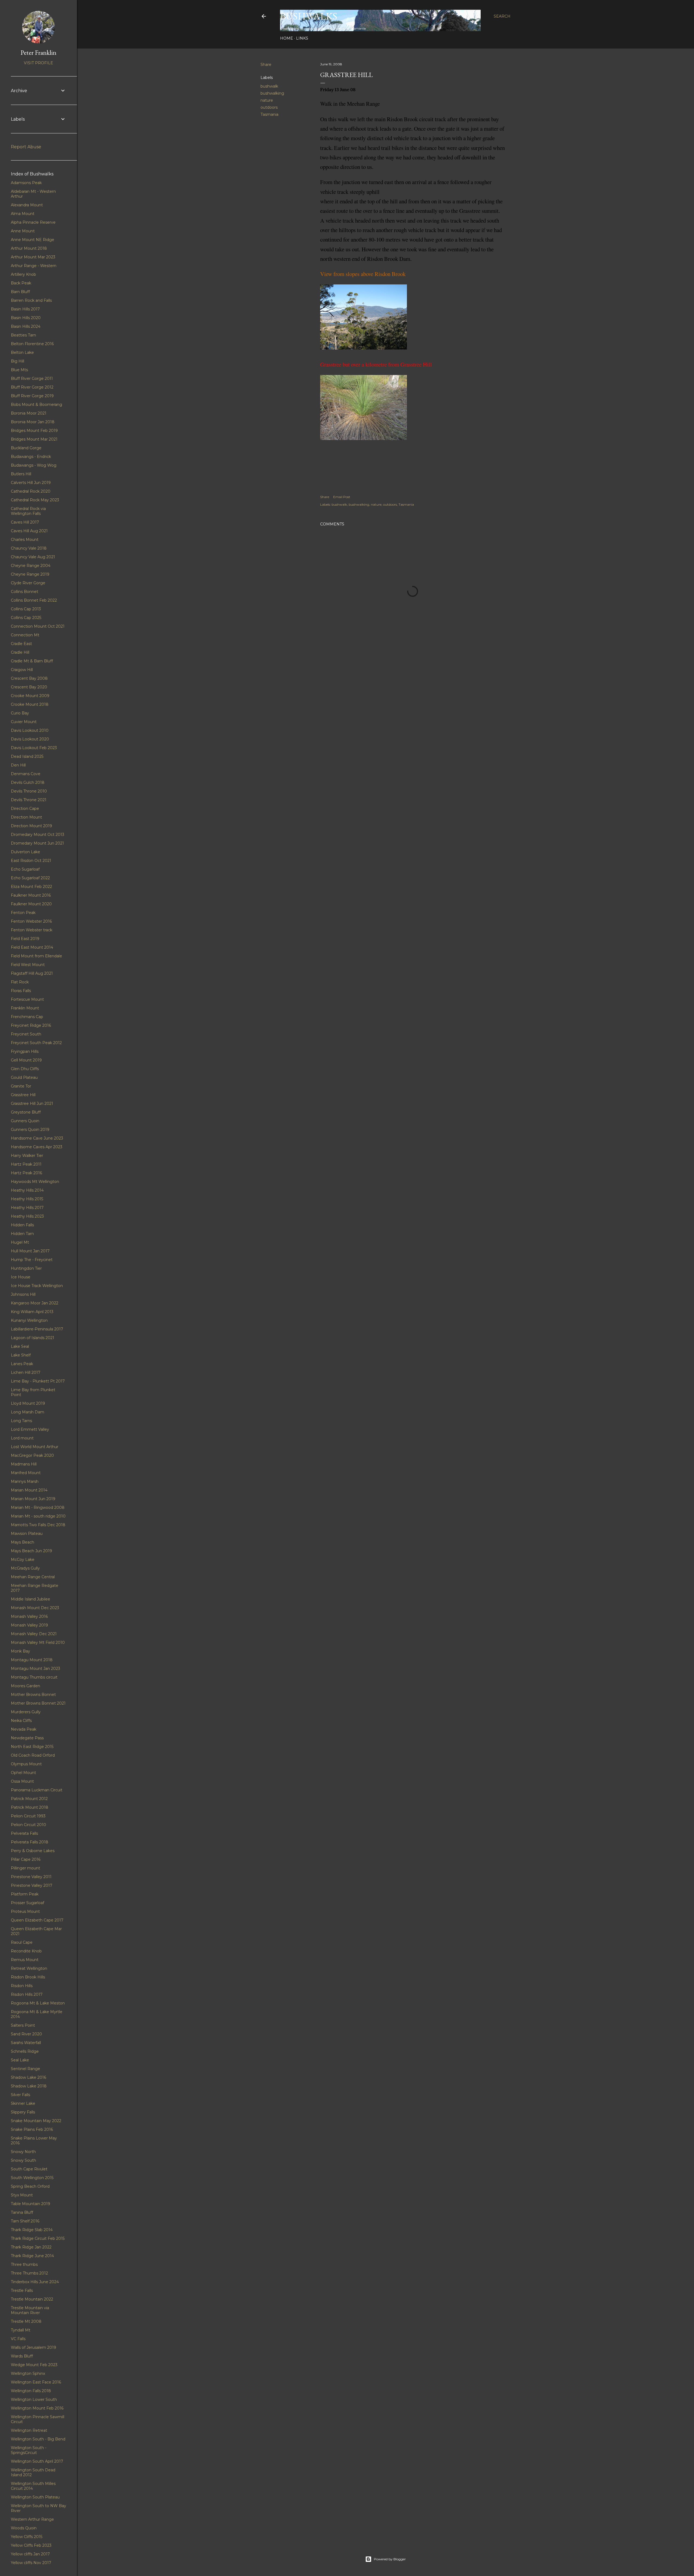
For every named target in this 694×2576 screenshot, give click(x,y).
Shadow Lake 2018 (29, 2086)
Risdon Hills (22, 1986)
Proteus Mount (25, 1911)
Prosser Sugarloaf (28, 1903)
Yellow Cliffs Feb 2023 (31, 2545)
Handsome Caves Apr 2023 (37, 1147)
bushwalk (269, 86)
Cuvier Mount (24, 722)
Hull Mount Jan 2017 (30, 1251)
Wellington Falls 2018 (31, 2391)
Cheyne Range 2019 (30, 574)
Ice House (21, 1277)
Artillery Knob (23, 274)
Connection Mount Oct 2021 (38, 626)
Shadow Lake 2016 (28, 2077)
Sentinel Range (25, 2069)
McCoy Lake (23, 1560)
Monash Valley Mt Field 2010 (38, 1643)
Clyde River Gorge (28, 583)
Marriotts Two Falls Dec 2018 (38, 1525)
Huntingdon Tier (26, 1268)
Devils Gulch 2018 (28, 782)
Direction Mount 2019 (31, 826)
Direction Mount (26, 817)
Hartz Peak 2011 (26, 1164)
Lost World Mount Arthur (35, 1447)
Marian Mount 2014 (29, 1490)
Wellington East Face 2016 (36, 2382)
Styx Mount (22, 2195)
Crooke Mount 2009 (30, 696)
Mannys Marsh (25, 1481)
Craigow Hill (22, 670)
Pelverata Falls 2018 (30, 1842)
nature (267, 100)
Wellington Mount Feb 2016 (37, 2408)
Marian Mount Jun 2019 (33, 1499)
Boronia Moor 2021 (29, 413)
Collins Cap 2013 (26, 609)
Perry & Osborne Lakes (33, 1851)
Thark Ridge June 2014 (32, 2256)
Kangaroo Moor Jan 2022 (35, 1303)
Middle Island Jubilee (30, 1599)
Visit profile (38, 63)
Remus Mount (25, 1960)
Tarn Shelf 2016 (25, 2221)
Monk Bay (20, 1651)
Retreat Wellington (29, 1968)
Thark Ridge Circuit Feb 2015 (38, 2238)
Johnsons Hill (23, 1294)
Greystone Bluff (26, 1112)
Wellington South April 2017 (37, 2461)
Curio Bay (20, 713)
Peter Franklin (38, 52)
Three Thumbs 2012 (29, 2273)
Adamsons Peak (26, 183)
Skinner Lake (23, 2103)
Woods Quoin (24, 2528)
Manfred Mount (26, 1473)
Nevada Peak (24, 1729)
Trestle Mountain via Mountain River (30, 2310)
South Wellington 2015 (32, 2178)
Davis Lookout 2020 (30, 739)
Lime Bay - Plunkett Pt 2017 (38, 1381)
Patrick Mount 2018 (30, 1807)
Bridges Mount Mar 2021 (34, 439)
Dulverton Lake (25, 852)
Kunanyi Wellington (29, 1320)
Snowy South (23, 2160)
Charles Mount (25, 540)
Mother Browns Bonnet (33, 1695)
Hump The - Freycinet (32, 1260)
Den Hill (18, 765)
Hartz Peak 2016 (26, 1173)
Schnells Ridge (25, 2051)
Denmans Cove (26, 774)
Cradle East (21, 644)
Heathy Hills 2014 (27, 1190)
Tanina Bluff (22, 2212)
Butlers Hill (21, 474)
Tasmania (269, 114)
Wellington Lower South (34, 2399)
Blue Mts (19, 370)
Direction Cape (25, 809)
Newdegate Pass (27, 1738)
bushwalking (272, 93)
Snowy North (23, 2152)
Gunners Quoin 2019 (30, 1130)
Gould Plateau (24, 1077)
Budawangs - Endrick (31, 457)
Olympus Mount (26, 1764)
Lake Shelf (21, 1355)
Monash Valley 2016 (29, 1616)
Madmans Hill (24, 1464)
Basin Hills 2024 (26, 326)
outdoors (269, 107)
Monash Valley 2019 (29, 1625)
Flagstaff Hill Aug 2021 (32, 973)
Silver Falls (20, 2095)
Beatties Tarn (23, 335)
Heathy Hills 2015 (27, 1199)
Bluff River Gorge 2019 (32, 396)
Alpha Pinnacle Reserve (33, 222)
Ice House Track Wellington (37, 1286)
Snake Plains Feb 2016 (32, 2129)
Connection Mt (25, 635)
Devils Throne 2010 (29, 791)
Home (287, 38)
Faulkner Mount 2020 (31, 904)
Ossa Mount (22, 1781)
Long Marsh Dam (28, 1412)
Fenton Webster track (32, 930)
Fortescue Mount (27, 999)
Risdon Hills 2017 (27, 1994)
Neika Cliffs (21, 1721)
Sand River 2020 (26, 2034)
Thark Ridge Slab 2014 (32, 2230)
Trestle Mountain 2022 (32, 2299)
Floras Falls (21, 991)
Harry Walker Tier (27, 1156)
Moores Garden (25, 1686)
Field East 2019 (25, 939)
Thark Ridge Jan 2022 (31, 2247)
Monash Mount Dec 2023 (35, 1608)
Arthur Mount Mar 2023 (33, 257)
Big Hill (17, 361)
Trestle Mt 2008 (26, 2321)
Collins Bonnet (25, 592)
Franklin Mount (25, 1008)
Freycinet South (26, 1034)
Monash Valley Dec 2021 (34, 1634)
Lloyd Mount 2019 (28, 1403)
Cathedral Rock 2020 (31, 491)
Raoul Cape (22, 1942)
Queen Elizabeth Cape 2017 (37, 1920)
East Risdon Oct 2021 (31, 861)
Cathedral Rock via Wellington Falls (28, 511)
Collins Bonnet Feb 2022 (34, 600)
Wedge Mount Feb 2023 (34, 2365)
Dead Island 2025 (27, 756)
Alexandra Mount (27, 205)
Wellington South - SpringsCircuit (29, 2450)
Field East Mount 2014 (32, 947)
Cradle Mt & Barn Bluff (32, 661)
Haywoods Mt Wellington (35, 1182)
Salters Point (23, 2025)
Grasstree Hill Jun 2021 (32, 1103)
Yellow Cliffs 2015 (27, 2537)
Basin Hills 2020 (26, 318)
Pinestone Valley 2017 (32, 1885)
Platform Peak (25, 1894)
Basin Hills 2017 (25, 309)
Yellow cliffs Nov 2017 (31, 2563)
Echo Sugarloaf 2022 (30, 878)
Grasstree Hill (23, 1095)
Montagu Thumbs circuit (34, 1677)
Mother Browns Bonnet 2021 (38, 1703)
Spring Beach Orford (30, 2186)
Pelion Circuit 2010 (28, 1825)
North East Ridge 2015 (32, 1747)
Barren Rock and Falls (31, 300)
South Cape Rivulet (29, 2169)
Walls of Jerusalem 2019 (33, 2347)
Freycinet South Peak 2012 (36, 1043)
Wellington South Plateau (35, 2497)
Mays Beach (23, 1542)
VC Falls (18, 2339)
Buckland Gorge (26, 448)
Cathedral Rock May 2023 (35, 500)
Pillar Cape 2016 (26, 1859)
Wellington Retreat (29, 2430)
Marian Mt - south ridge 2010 (38, 1516)
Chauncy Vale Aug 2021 (33, 557)
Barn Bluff (20, 292)
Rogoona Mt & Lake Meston (38, 2003)
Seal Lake (20, 2060)
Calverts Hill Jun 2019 (31, 483)
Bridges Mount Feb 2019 (34, 431)
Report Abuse (26, 147)
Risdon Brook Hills (28, 1977)
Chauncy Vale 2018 (29, 548)
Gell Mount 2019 (26, 1060)
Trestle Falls (22, 2291)
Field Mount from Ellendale (36, 956)
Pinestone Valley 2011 (31, 1877)
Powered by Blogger (390, 2559)
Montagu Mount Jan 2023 (36, 1669)
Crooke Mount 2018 (30, 704)
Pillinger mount (25, 1868)
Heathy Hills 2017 (27, 1208)
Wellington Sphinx (28, 2373)
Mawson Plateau (27, 1534)
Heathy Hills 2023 (27, 1216)
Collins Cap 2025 (26, 618)
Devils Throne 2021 (29, 800)
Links (302, 38)
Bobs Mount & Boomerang (36, 405)
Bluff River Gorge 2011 (32, 378)
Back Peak (21, 283)
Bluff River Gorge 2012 (32, 387)
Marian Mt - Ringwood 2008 (38, 1507)
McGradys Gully (25, 1568)
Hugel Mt (20, 1242)
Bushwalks (309, 16)
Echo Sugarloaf (25, 869)
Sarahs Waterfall (26, 2043)
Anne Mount (23, 231)
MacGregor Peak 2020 (32, 1455)
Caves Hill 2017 (25, 522)
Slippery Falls (23, 2112)
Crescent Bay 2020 (29, 687)
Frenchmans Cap (27, 1017)
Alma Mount (23, 214)
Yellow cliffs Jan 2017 (30, 2554)
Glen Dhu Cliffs (25, 1069)
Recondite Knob (26, 1951)
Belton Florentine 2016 (32, 344)
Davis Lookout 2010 (30, 730)
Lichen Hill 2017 (26, 1372)
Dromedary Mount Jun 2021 (37, 843)
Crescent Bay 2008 (29, 678)
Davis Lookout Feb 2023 (34, 748)
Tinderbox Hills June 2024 (35, 2282)
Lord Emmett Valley (30, 1429)
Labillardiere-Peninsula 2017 (37, 1329)
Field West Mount (28, 965)
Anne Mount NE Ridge (33, 240)
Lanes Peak (22, 1364)
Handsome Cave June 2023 (37, 1138)
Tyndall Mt (21, 2330)
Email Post (342, 497)
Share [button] (266, 65)
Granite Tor (21, 1086)
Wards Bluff (22, 2356)
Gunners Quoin (25, 1121)
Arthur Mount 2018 (29, 248)
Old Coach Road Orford (33, 1755)
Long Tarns (21, 1421)
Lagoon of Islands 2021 (33, 1338)
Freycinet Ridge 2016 (31, 1025)
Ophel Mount (23, 1773)
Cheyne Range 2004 (31, 566)
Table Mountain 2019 (30, 2204)
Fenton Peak (23, 913)
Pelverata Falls (24, 1833)
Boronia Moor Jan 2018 (33, 422)
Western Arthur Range (32, 2519)
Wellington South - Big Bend (38, 2439)
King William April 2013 (32, 1312)
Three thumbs (24, 2264)
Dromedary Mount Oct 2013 (38, 835)
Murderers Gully (26, 1712)
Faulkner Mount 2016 (31, 895)
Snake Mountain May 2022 (36, 2121)
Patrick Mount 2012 (29, 1799)
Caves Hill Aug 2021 (29, 531)
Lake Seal (20, 1346)
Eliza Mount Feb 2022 (31, 887)
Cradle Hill (20, 652)
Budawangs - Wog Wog (34, 465)
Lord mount (22, 1438)
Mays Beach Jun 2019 (31, 1551)
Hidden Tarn (22, 1234)
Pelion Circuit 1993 (28, 1816)
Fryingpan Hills (25, 1051)
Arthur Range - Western (34, 266)
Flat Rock (20, 982)
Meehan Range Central (33, 1577)
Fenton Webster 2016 (31, 921)
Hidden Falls (22, 1225)
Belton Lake (22, 352)
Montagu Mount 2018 (32, 1660)
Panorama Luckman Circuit (37, 1790)
